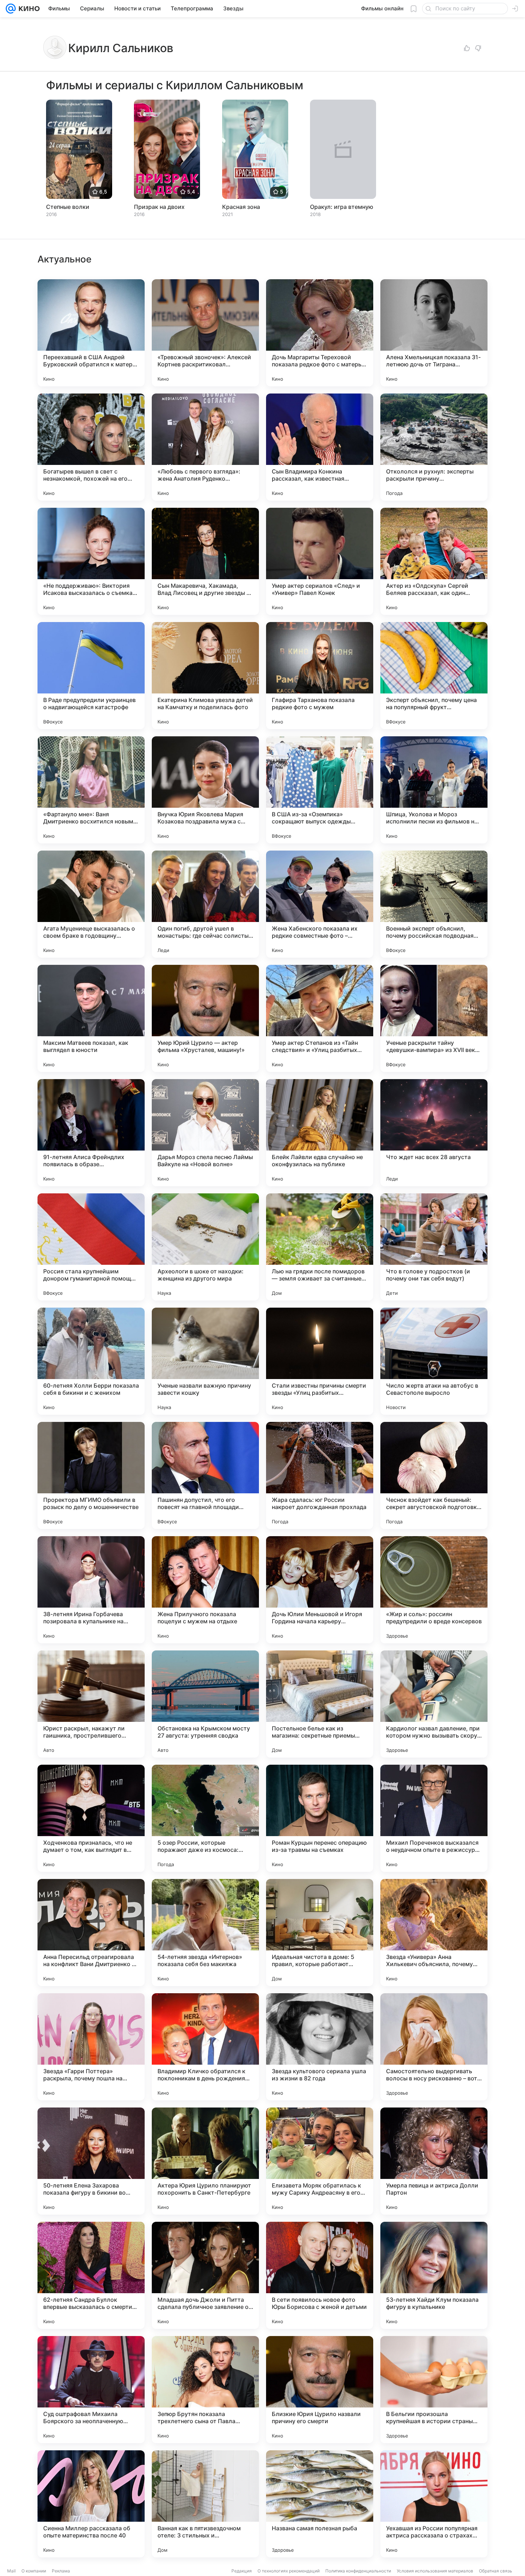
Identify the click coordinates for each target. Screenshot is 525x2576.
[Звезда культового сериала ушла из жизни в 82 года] (320, 2047)
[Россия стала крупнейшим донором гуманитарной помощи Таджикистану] (91, 1247)
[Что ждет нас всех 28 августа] (434, 1133)
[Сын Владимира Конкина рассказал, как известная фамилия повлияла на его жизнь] (320, 447)
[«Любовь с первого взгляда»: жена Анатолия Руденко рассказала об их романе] (205, 447)
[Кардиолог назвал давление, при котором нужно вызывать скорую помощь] (434, 1704)
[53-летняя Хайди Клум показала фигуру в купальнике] (434, 2275)
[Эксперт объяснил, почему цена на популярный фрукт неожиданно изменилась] (434, 676)
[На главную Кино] (28, 9)
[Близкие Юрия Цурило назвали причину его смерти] (320, 2390)
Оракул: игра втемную (342, 207)
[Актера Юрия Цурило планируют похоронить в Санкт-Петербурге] (205, 2161)
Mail (11, 2571)
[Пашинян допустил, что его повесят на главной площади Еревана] (205, 1475)
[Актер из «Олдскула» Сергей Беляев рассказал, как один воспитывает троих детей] (434, 561)
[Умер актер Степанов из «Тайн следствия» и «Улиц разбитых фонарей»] (320, 1018)
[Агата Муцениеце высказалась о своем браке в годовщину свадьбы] (91, 904)
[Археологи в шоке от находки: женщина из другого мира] (205, 1247)
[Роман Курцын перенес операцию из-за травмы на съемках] (320, 1818)
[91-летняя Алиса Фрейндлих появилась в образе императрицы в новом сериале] (91, 1133)
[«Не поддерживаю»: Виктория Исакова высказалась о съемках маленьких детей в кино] (91, 561)
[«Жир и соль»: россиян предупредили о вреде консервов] (434, 1590)
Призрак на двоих (159, 207)
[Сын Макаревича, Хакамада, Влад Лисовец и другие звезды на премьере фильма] (205, 561)
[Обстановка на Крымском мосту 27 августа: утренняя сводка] (205, 1704)
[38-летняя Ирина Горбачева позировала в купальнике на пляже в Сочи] (91, 1590)
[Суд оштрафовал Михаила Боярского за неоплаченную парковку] (91, 2390)
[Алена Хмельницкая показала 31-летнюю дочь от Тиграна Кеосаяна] (434, 333)
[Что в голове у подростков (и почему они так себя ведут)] (434, 1247)
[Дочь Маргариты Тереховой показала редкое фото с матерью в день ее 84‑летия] (320, 333)
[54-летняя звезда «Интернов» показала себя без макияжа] (205, 1933)
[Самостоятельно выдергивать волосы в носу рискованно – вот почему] (434, 2047)
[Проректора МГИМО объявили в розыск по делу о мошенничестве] (91, 1475)
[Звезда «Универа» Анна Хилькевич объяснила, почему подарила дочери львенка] (434, 1933)
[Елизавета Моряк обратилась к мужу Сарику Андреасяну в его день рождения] (320, 2161)
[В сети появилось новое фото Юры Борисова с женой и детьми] (320, 2275)
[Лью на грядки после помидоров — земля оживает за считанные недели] (320, 1247)
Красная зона (241, 207)
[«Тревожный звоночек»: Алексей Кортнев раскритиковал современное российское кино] (205, 333)
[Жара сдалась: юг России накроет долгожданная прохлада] (320, 1475)
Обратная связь (496, 2571)
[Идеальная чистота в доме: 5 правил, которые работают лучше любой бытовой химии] (320, 1933)
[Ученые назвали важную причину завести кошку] (205, 1361)
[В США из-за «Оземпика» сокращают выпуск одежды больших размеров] (320, 790)
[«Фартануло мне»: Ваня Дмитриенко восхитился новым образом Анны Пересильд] (91, 790)
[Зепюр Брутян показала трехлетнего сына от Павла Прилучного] (205, 2390)
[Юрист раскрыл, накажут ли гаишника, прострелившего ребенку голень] (91, 1704)
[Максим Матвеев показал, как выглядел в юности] (91, 1018)
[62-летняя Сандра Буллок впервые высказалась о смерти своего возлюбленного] (91, 2275)
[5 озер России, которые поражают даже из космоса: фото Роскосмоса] (205, 1818)
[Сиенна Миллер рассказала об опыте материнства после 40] (91, 2504)
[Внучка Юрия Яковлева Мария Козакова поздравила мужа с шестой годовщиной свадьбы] (205, 790)
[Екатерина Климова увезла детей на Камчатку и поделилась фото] (205, 676)
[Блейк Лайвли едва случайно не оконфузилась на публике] (320, 1133)
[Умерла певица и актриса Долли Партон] (434, 2161)
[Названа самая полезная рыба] (320, 2504)
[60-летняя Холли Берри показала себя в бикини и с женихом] (91, 1361)
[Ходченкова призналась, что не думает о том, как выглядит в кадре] (91, 1818)
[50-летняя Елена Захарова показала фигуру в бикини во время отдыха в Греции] (91, 2161)
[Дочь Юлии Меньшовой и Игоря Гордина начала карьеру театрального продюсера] (320, 1590)
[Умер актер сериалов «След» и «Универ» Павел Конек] (320, 561)
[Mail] (11, 9)
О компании (34, 2571)
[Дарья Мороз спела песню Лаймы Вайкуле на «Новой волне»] (205, 1133)
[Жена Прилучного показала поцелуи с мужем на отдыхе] (205, 1590)
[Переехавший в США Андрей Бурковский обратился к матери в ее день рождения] (91, 333)
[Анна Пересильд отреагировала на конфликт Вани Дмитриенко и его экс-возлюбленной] (91, 1933)
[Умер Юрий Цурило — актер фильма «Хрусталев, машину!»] (205, 1018)
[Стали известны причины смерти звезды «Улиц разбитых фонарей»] (320, 1361)
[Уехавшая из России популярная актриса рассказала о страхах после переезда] (434, 2504)
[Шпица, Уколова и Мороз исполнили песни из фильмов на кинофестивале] (434, 790)
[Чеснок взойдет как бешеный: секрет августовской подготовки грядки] (434, 1475)
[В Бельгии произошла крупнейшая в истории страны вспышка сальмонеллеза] (434, 2390)
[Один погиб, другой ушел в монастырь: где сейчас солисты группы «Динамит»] (205, 904)
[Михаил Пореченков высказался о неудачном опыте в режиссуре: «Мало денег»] (434, 1818)
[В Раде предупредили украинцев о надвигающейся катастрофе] (91, 676)
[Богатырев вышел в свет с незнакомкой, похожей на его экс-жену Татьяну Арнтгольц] (91, 447)
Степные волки (68, 207)
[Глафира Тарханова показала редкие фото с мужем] (320, 676)
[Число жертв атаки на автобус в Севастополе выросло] (434, 1361)
